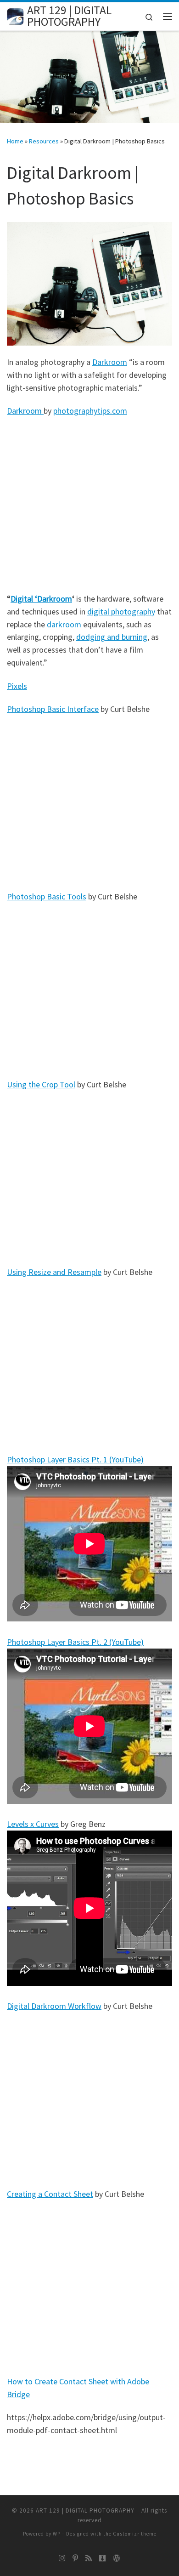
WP (57, 2534)
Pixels (17, 686)
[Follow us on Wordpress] (117, 2558)
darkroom (64, 624)
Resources (44, 141)
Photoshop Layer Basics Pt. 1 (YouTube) (75, 1459)
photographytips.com (90, 411)
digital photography (121, 611)
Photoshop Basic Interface (53, 709)
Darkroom (110, 362)
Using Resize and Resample (54, 1272)
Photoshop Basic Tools (47, 896)
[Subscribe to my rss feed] (89, 2558)
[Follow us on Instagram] (62, 2558)
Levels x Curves (33, 1824)
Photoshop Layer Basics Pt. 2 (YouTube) (75, 1642)
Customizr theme (135, 2534)
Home (15, 141)
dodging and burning (112, 637)
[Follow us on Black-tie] (102, 2558)
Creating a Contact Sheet (50, 2194)
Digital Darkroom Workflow (54, 2006)
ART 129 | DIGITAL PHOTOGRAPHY (85, 2511)
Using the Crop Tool (41, 1084)
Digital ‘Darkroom (41, 599)
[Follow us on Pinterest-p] (75, 2558)
